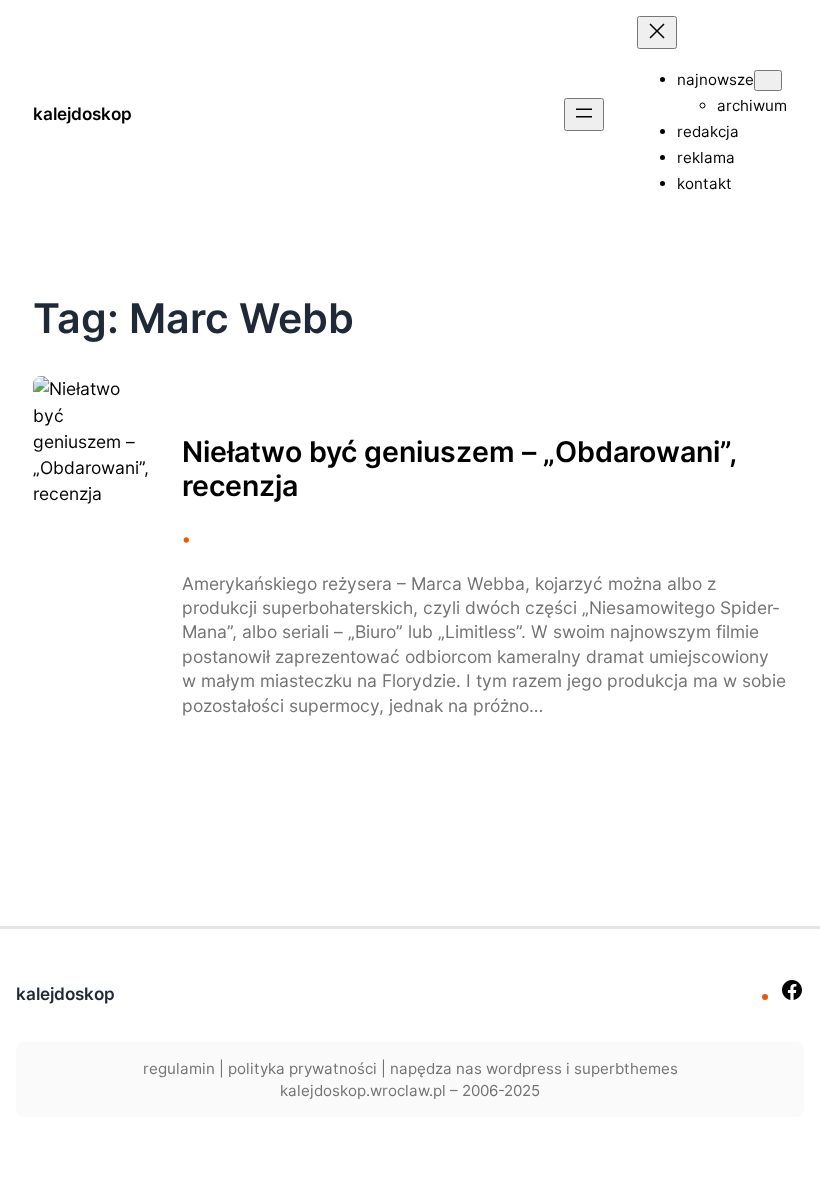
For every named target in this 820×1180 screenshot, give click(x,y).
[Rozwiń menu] (584, 114)
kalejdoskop (82, 113)
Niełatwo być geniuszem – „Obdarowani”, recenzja (459, 469)
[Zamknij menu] (657, 32)
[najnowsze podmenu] (768, 80)
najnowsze (715, 79)
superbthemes (626, 1068)
